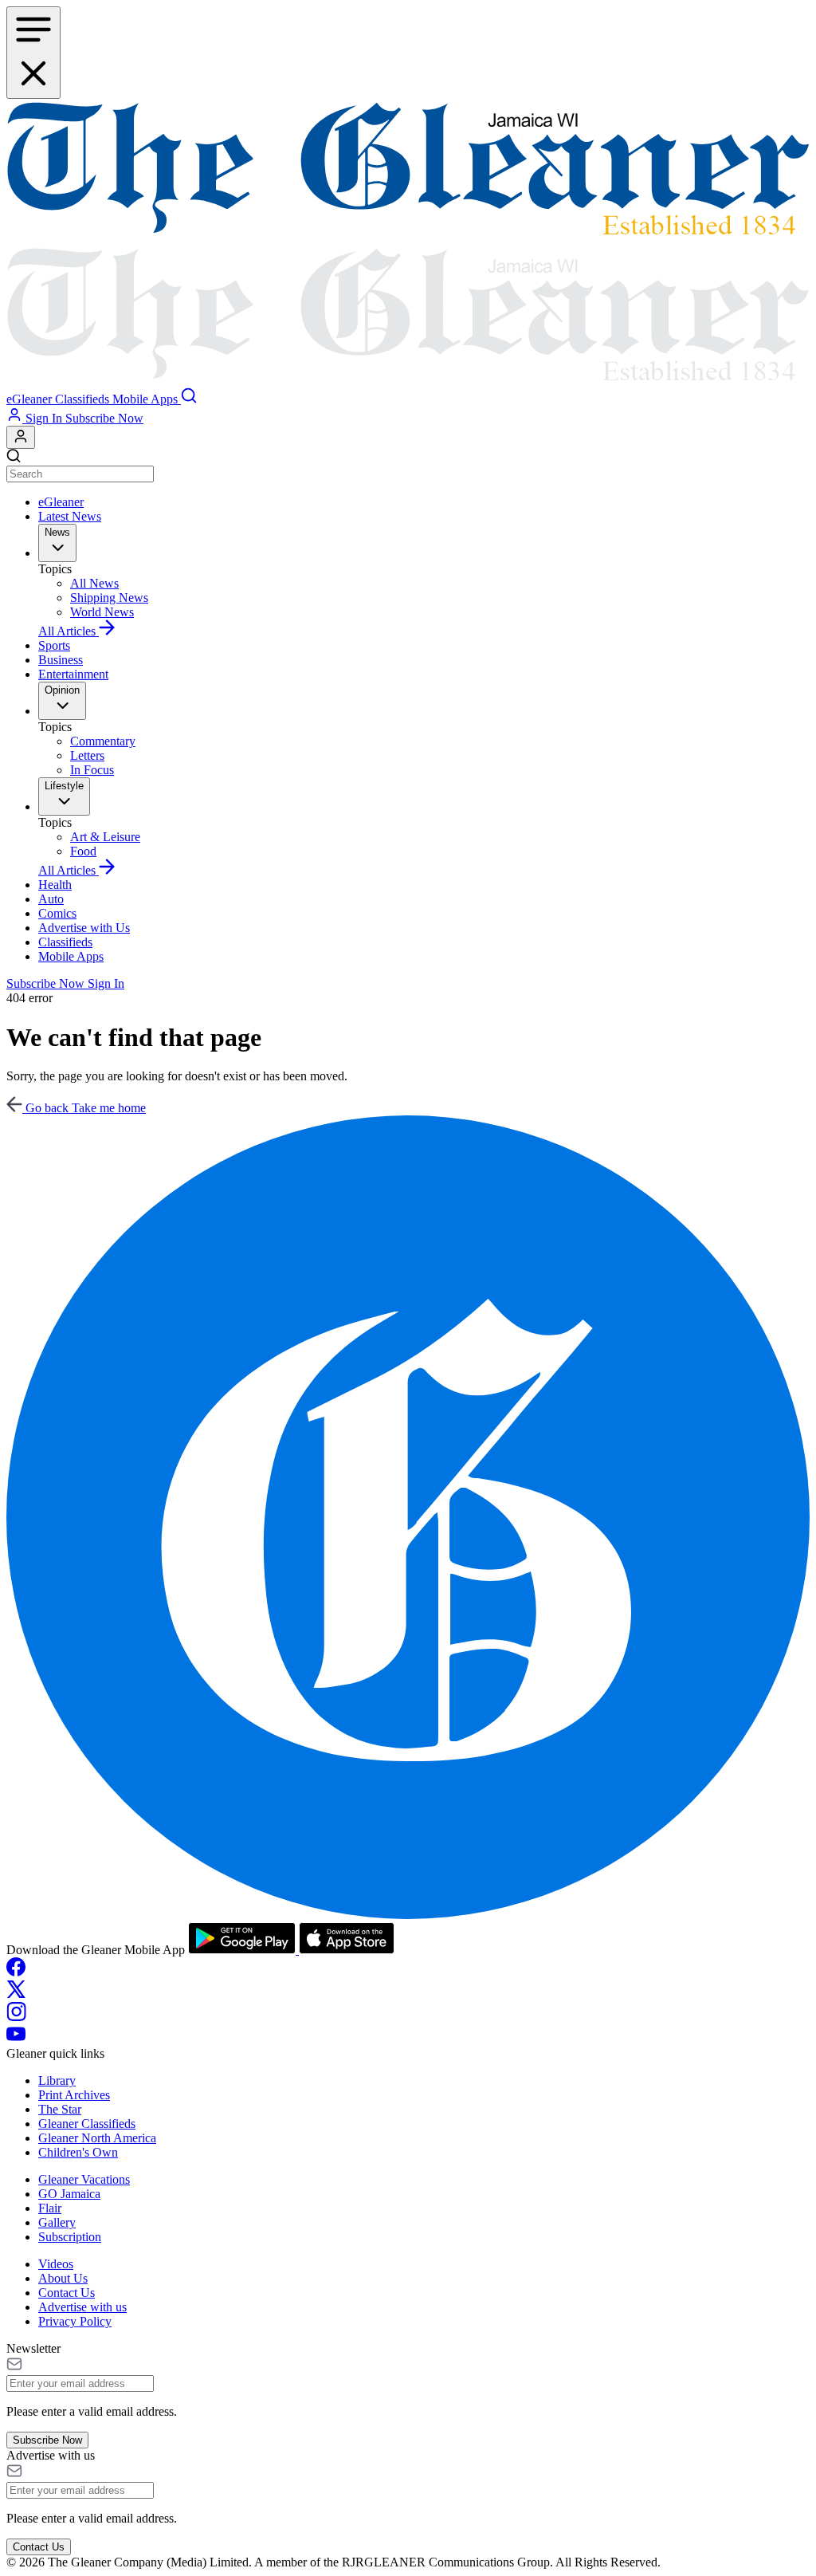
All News (94, 583)
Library (57, 2080)
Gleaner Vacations (84, 2179)
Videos (56, 2264)
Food (83, 851)
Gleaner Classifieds (87, 2124)
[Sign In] (21, 437)
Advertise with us (82, 2307)
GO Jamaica (69, 2194)
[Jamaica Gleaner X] (16, 1994)
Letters (87, 755)
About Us (63, 2278)
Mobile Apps (71, 956)
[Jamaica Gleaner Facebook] (16, 1972)
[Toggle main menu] (33, 53)
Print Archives (74, 2095)
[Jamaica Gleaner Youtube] (16, 2039)
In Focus (92, 770)
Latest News (70, 516)
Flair (50, 2208)
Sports (54, 645)
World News (102, 612)
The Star (60, 2109)
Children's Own (78, 2152)
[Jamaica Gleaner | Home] (408, 243)
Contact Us (67, 2293)
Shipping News (109, 598)
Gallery (57, 2222)
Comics (57, 913)
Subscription (70, 2237)
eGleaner (61, 502)
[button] (31, 399)
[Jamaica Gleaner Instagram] (16, 2017)
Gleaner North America (97, 2138)
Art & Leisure (105, 837)
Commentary (103, 741)
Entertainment (73, 674)
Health (55, 885)
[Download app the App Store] (347, 1950)
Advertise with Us (84, 928)
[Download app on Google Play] (243, 1950)
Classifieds (65, 942)
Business (61, 660)
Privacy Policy (75, 2321)
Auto (51, 899)
